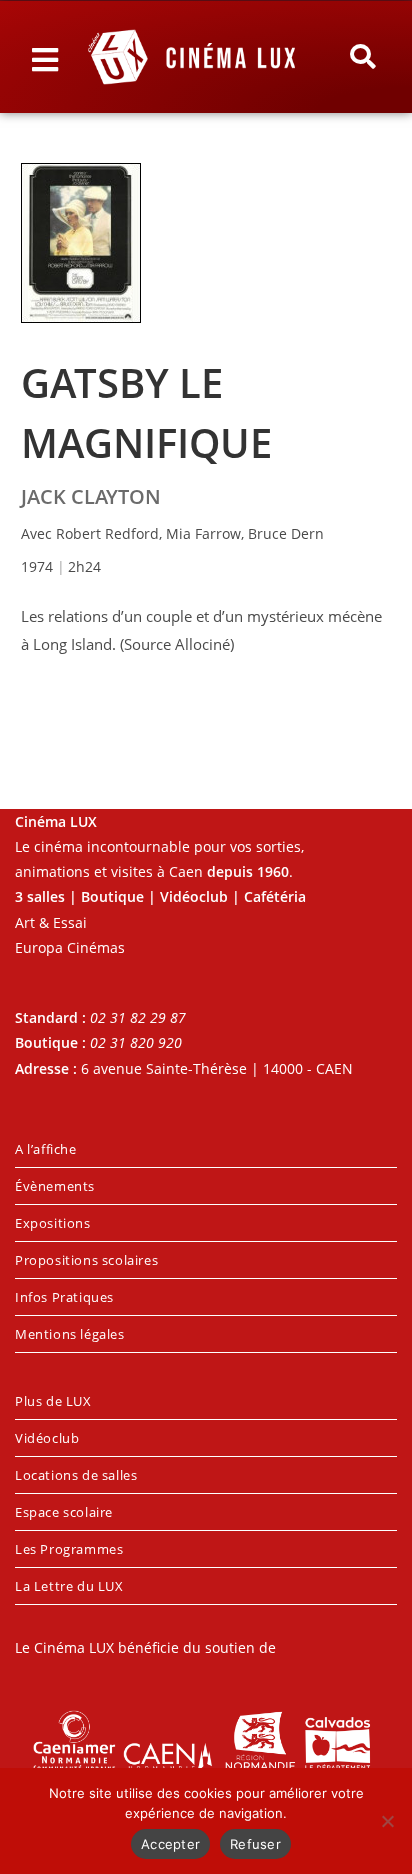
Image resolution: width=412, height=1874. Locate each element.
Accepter (170, 1844)
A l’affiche (46, 1149)
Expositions (53, 1223)
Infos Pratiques (64, 1297)
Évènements (55, 1186)
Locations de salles (76, 1475)
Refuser (255, 1844)
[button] (363, 57)
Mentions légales (70, 1334)
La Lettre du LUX (69, 1586)
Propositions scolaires (86, 1260)
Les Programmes (69, 1549)
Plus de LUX (53, 1401)
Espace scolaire (64, 1512)
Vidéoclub (47, 1438)
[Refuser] (387, 1821)
